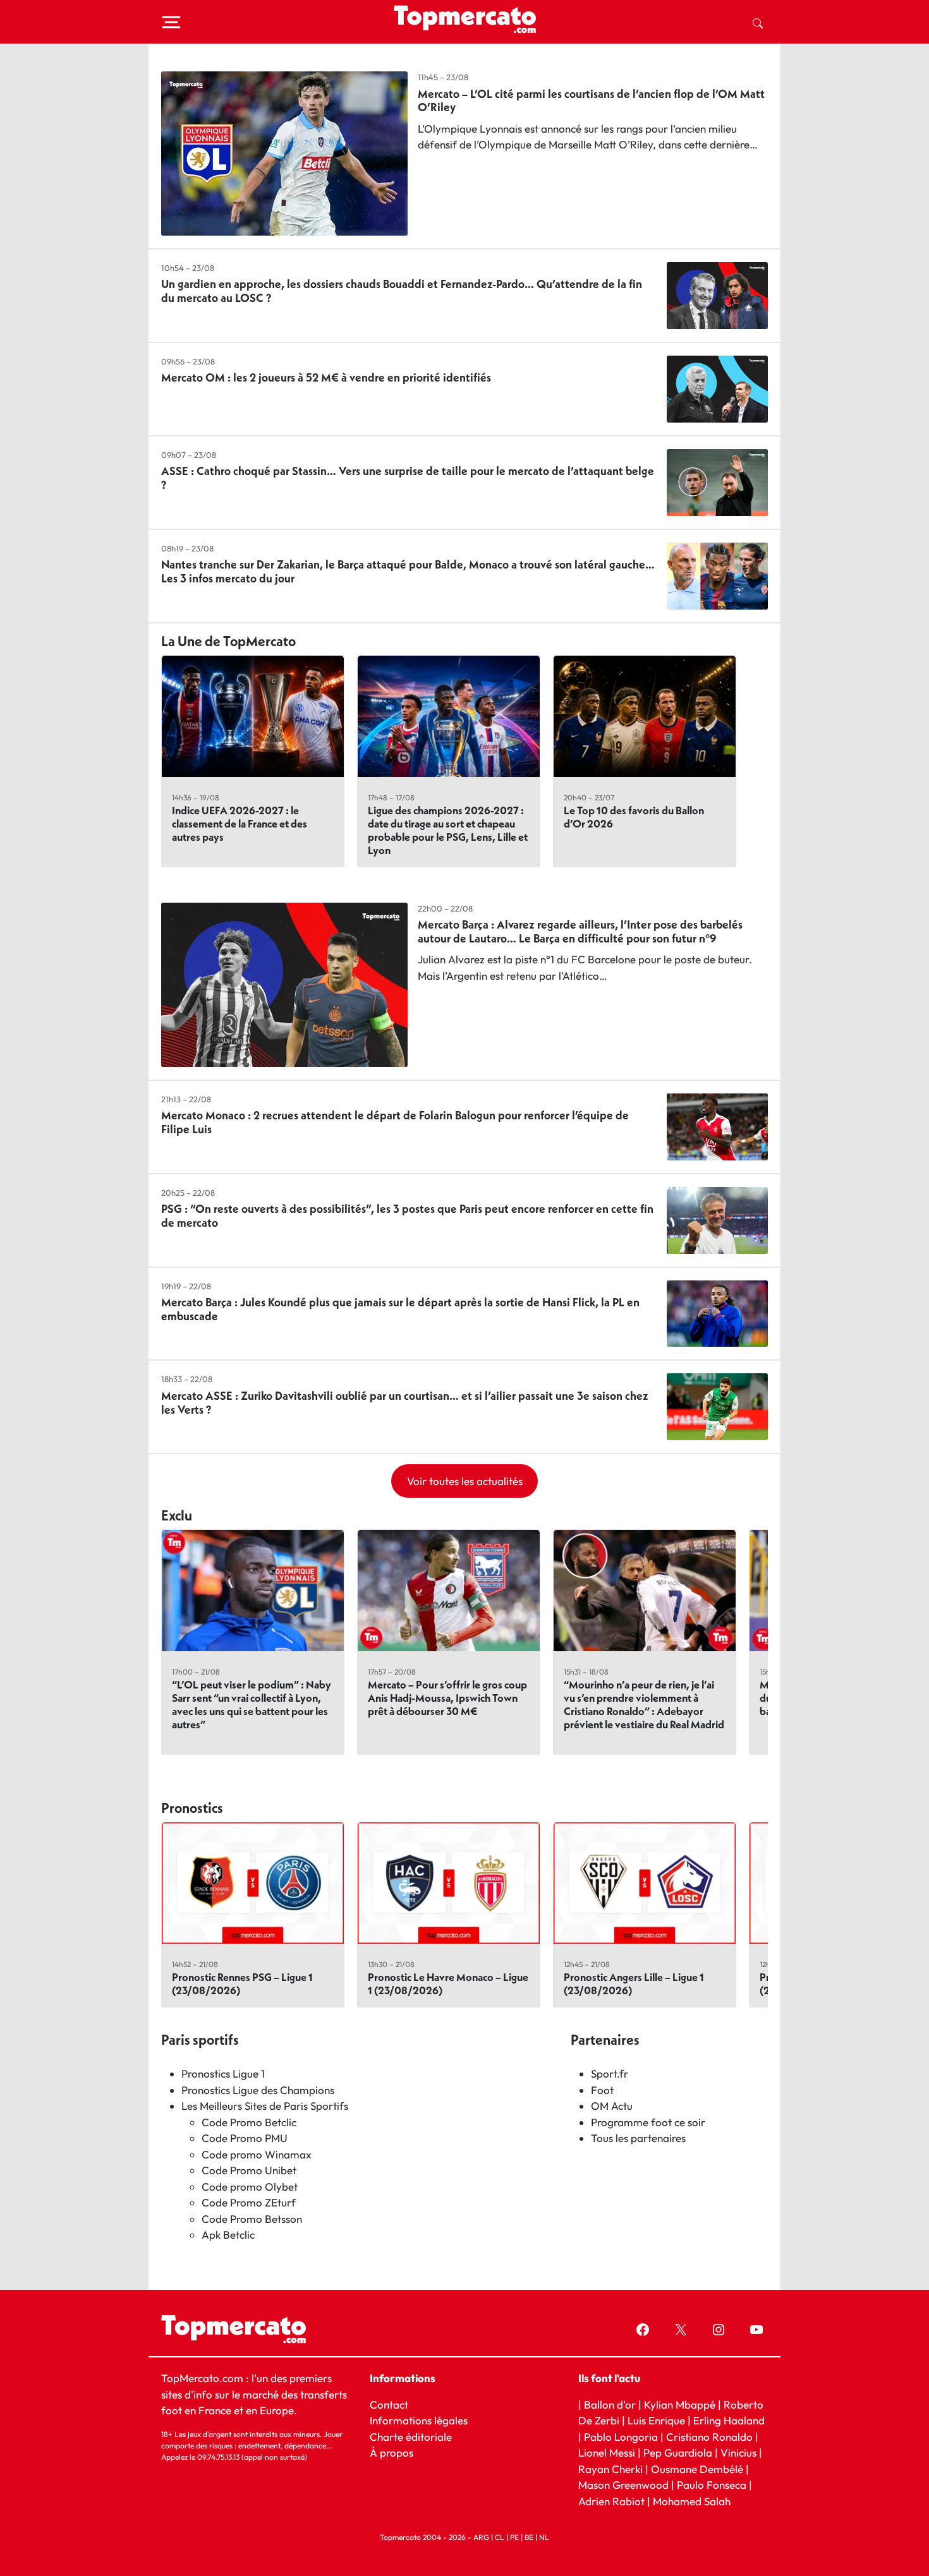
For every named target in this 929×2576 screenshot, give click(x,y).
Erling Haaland (729, 2420)
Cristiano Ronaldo (709, 2436)
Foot (602, 2090)
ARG (481, 2537)
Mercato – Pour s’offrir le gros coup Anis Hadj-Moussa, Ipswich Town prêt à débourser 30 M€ (447, 1698)
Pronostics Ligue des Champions (258, 2090)
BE (529, 2537)
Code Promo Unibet (249, 2170)
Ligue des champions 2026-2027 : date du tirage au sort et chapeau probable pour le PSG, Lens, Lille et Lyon (448, 830)
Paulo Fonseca (712, 2485)
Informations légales (419, 2420)
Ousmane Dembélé (697, 2468)
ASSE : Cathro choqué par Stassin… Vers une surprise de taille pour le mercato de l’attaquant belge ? (408, 478)
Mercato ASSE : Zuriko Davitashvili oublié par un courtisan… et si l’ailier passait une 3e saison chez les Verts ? (405, 1403)
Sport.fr (610, 2073)
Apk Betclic (228, 2235)
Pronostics (192, 1808)
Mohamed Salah (692, 2501)
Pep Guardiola (678, 2453)
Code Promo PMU (245, 2138)
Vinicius (738, 2453)
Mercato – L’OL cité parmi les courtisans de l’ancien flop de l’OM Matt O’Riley (591, 101)
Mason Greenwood (625, 2485)
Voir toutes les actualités (465, 1481)
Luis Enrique (656, 2420)
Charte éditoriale (411, 2436)
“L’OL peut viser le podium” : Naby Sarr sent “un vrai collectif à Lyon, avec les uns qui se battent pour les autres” (252, 1704)
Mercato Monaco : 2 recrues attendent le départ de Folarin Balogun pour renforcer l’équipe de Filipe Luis (395, 1122)
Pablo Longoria (621, 2436)
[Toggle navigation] (171, 22)
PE (514, 2537)
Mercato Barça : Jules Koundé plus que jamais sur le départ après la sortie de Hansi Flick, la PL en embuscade (400, 1309)
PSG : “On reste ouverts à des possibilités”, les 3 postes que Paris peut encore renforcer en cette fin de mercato (407, 1216)
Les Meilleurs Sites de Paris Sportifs (265, 2106)
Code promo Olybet (250, 2187)
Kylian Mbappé (680, 2404)
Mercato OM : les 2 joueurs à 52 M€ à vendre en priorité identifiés (326, 377)
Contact (389, 2404)
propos (395, 2453)
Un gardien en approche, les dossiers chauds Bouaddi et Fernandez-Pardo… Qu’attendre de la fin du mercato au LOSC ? (402, 291)
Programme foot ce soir (648, 2122)
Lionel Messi (607, 2453)
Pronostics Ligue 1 (223, 2073)
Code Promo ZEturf (249, 2202)
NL (544, 2537)
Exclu (177, 1515)
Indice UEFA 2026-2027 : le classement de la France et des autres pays (240, 823)
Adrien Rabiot (611, 2501)
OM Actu (612, 2106)
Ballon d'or (610, 2404)
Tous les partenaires (638, 2138)
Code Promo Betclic (249, 2122)
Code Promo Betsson (252, 2219)
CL (500, 2537)
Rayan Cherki (610, 2468)
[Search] (758, 22)
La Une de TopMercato (228, 641)
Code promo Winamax (257, 2154)
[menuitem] (758, 22)
